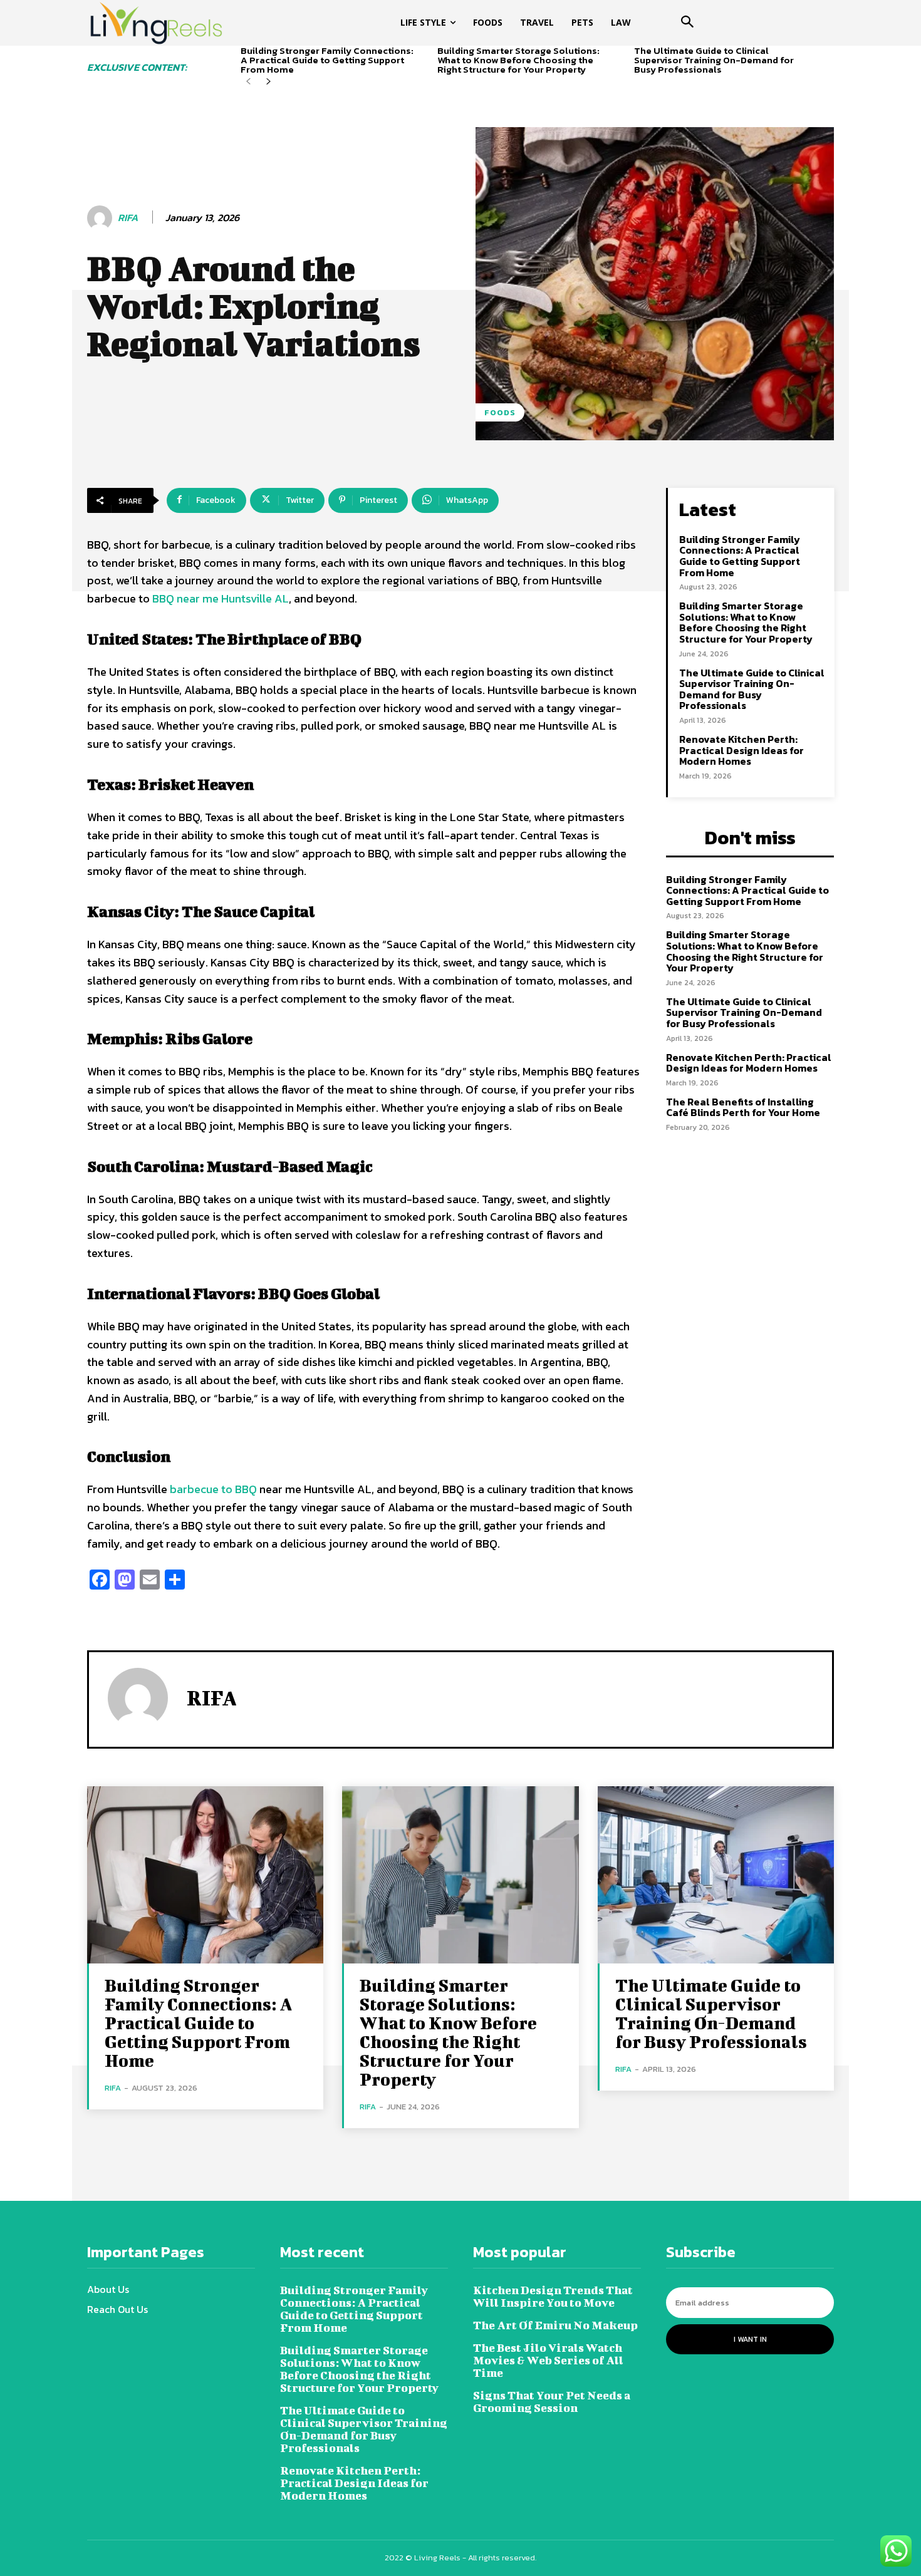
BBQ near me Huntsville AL (219, 598)
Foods (500, 412)
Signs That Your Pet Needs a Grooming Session (552, 2402)
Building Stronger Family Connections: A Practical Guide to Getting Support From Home (327, 60)
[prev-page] (248, 82)
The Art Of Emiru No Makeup (555, 2325)
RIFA (128, 218)
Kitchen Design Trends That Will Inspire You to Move (553, 2296)
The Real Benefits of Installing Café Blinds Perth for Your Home (743, 1107)
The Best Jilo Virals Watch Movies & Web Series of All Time (548, 2360)
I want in (750, 2339)
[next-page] (268, 82)
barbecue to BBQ (213, 1489)
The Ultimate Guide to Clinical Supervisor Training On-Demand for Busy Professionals (714, 60)
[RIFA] (101, 218)
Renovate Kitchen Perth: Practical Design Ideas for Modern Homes (741, 750)
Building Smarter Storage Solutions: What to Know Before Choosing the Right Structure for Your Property (518, 60)
